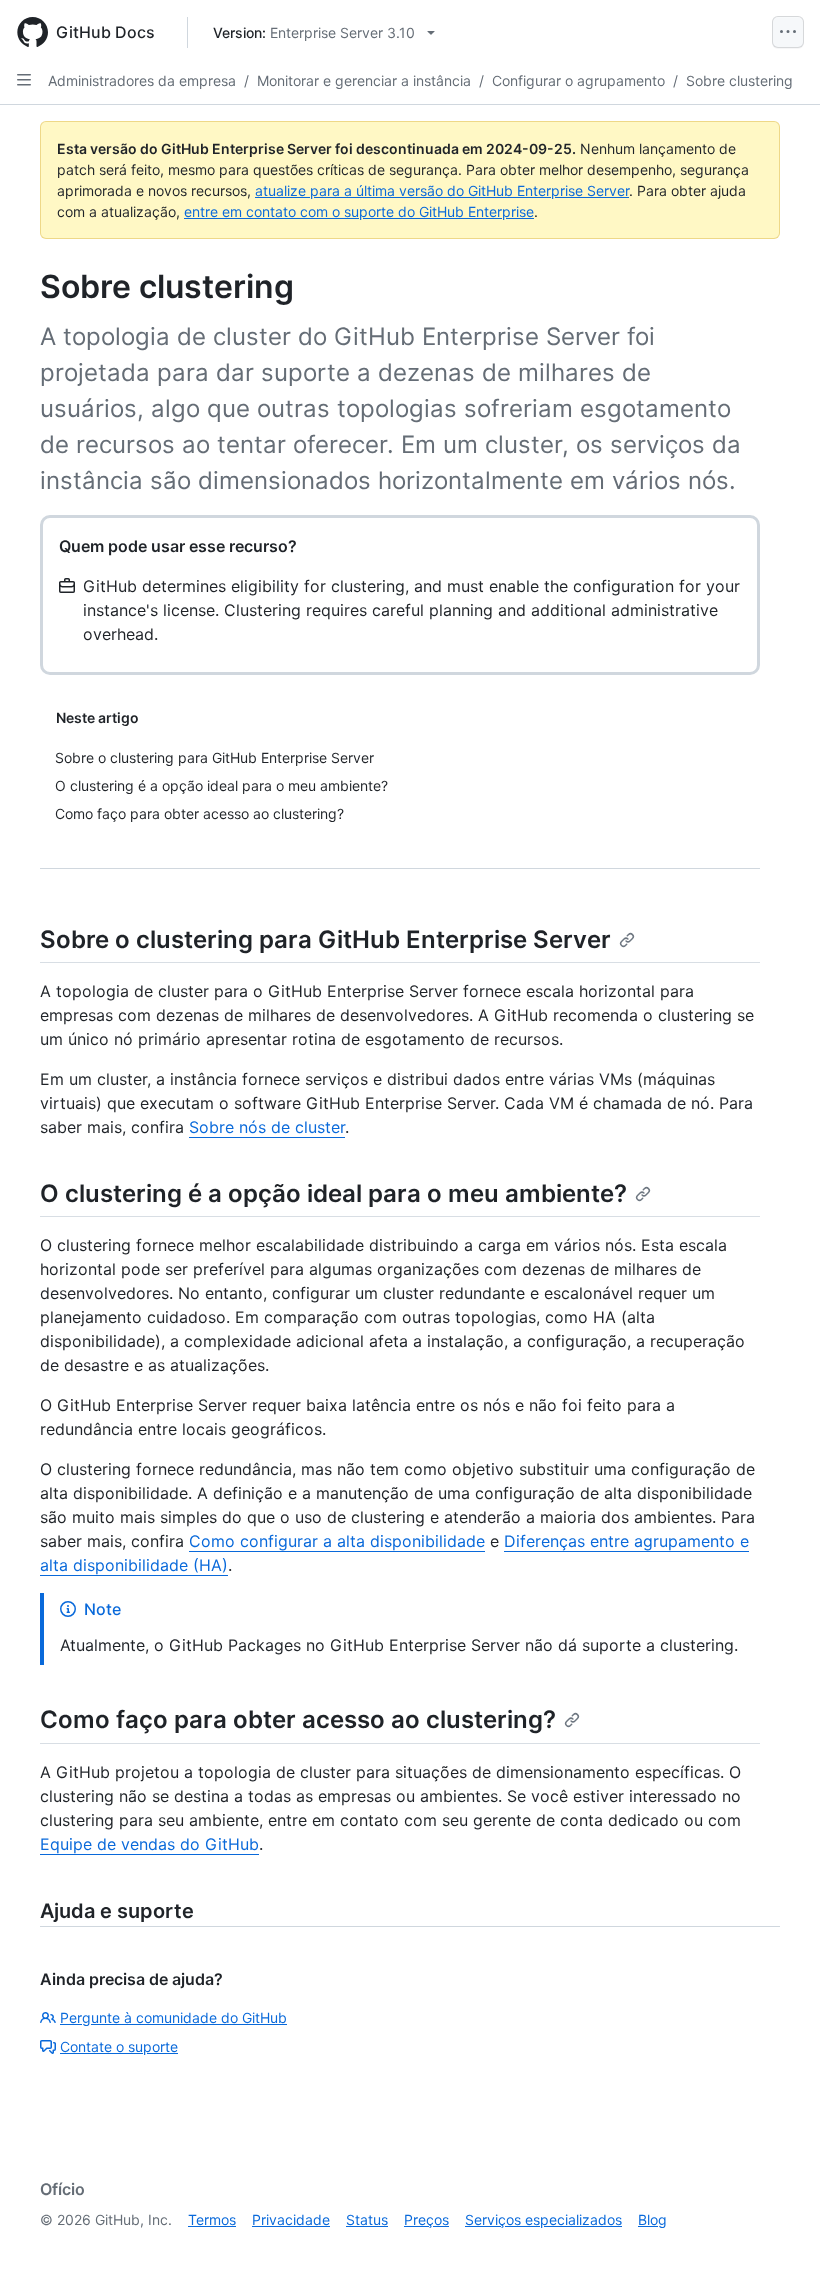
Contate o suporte (119, 2046)
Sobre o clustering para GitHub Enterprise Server (325, 939)
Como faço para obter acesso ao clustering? (298, 1719)
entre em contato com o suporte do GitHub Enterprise (359, 211)
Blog (652, 2219)
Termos (212, 2219)
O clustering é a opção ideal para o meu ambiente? (333, 1193)
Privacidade (291, 2219)
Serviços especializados (543, 2219)
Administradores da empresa (142, 80)
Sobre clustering (739, 80)
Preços (426, 2219)
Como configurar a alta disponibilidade (337, 1541)
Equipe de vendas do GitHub (149, 1844)
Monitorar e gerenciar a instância (364, 80)
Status (367, 2219)
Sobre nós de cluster (267, 1127)
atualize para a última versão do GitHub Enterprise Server (442, 190)
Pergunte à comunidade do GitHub (173, 2017)
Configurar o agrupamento (578, 80)
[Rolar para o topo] (776, 2250)
